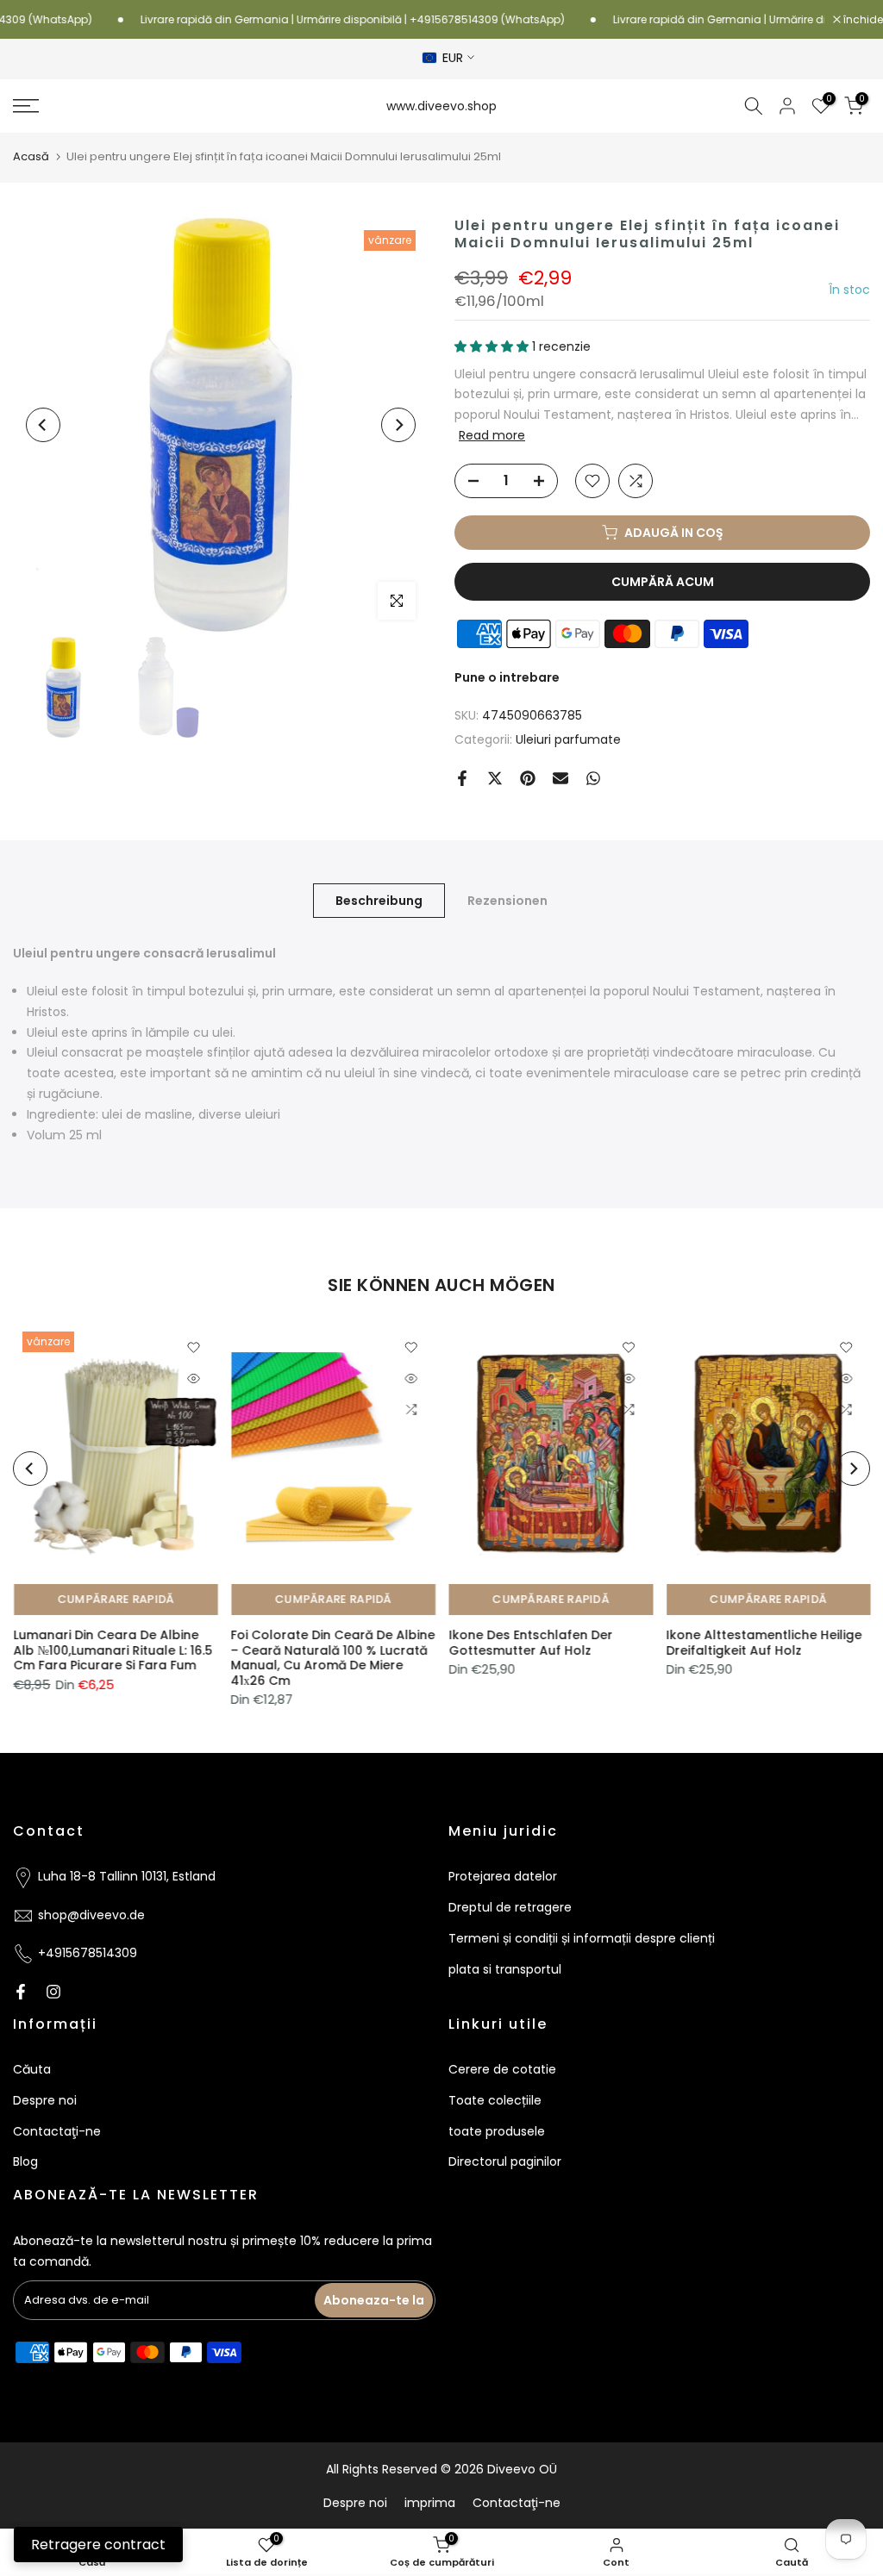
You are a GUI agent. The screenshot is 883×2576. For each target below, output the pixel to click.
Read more (492, 435)
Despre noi (45, 2100)
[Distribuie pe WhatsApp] (593, 778)
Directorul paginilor (505, 2161)
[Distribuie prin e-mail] (560, 778)
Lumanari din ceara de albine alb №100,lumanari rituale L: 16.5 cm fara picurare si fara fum (113, 1650)
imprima (430, 2503)
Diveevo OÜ (522, 2469)
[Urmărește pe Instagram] (53, 1992)
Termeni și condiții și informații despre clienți (582, 1938)
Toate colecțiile (495, 2100)
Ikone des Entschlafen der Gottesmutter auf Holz (530, 1643)
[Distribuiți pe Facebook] (462, 778)
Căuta (32, 2069)
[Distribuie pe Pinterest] (528, 778)
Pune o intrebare (507, 677)
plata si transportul (505, 1969)
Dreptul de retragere (510, 1907)
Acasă (31, 156)
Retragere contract (98, 2545)
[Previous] (43, 425)
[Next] (398, 425)
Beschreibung (379, 901)
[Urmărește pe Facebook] (21, 1992)
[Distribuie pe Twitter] (495, 778)
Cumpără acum (663, 582)
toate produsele (497, 2131)
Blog (25, 2161)
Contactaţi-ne (57, 2131)
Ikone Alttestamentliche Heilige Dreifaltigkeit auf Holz (764, 1643)
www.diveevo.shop (441, 106)
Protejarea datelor (503, 1876)
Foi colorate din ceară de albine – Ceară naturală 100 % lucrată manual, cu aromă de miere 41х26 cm (332, 1658)
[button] (493, 346)
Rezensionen (507, 901)
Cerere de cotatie (502, 2069)
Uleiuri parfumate (568, 739)
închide (862, 20)
